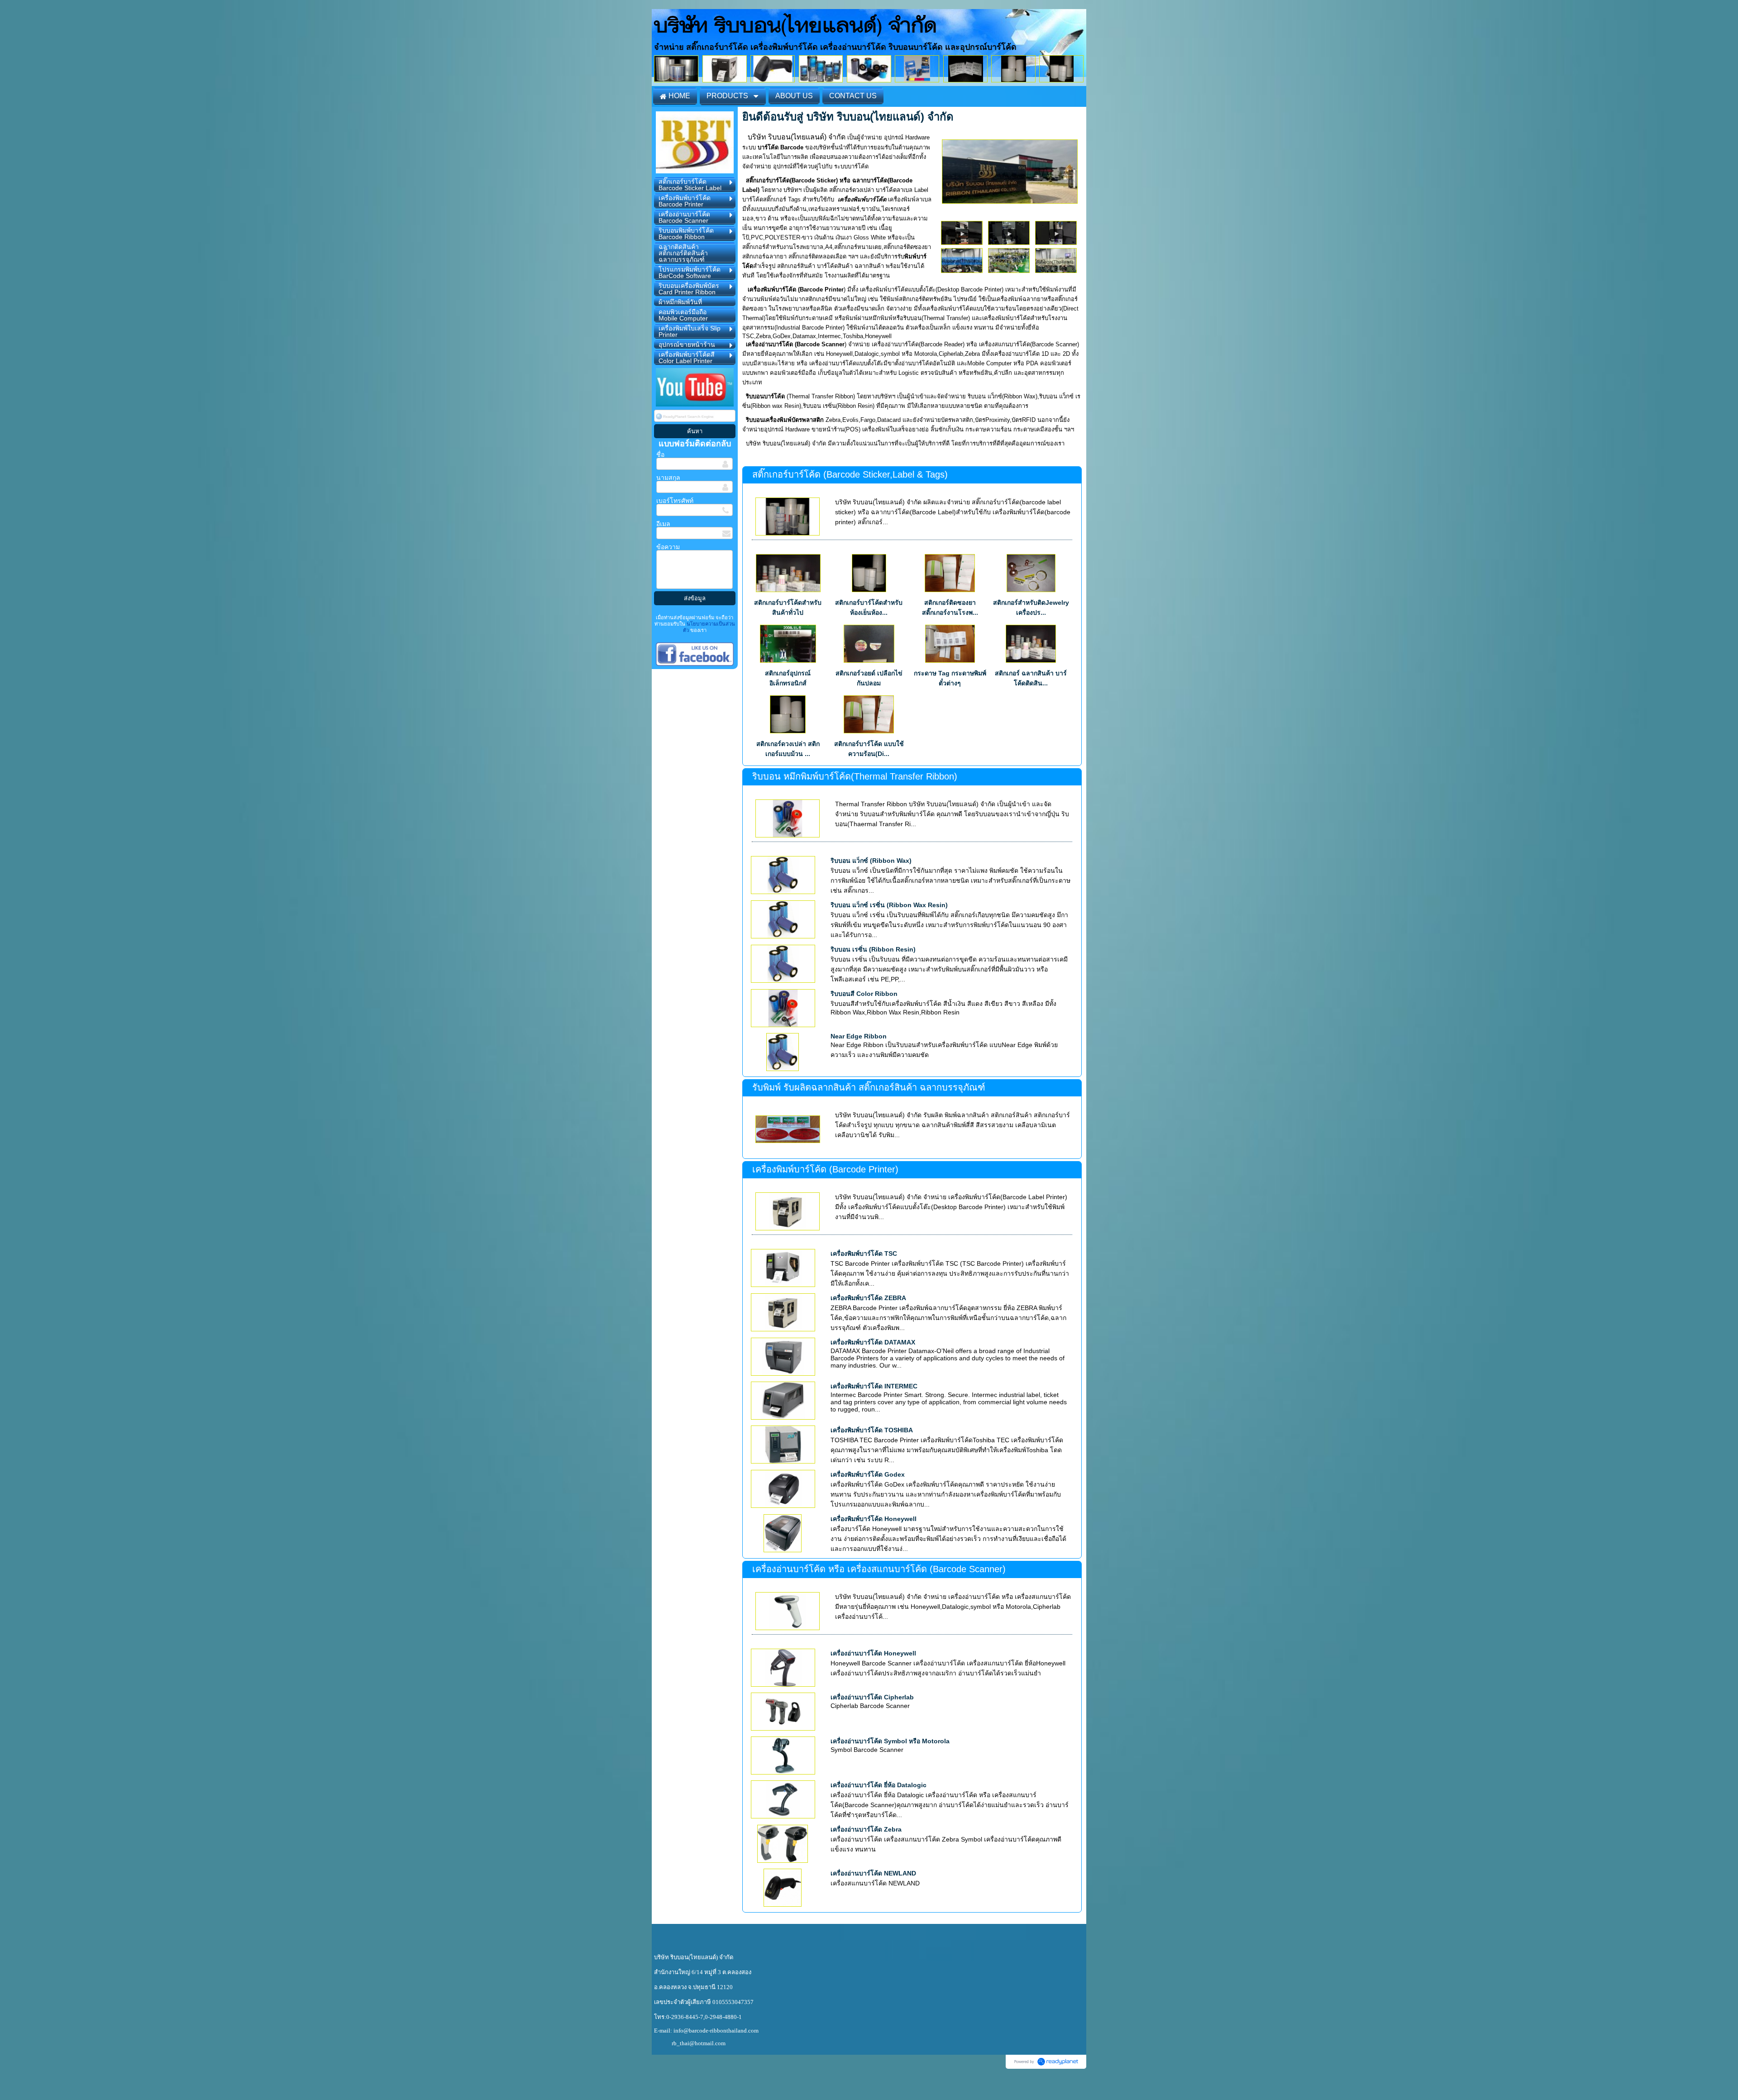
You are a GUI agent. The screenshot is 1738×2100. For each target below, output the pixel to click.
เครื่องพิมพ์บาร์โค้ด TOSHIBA (872, 1430)
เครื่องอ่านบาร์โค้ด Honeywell (873, 1653)
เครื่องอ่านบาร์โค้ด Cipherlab (872, 1697)
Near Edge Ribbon (859, 1036)
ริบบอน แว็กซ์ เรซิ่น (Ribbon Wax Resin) (889, 905)
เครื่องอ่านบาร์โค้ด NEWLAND (873, 1873)
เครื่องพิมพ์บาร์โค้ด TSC (864, 1253)
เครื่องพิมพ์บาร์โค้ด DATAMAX (873, 1342)
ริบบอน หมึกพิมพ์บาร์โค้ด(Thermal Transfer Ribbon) (855, 776)
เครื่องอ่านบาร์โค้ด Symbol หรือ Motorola (890, 1741)
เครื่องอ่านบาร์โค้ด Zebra (866, 1829)
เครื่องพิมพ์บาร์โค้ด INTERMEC (874, 1386)
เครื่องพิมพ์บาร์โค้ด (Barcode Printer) (825, 1169)
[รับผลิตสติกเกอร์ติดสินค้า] (962, 232)
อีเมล (663, 524)
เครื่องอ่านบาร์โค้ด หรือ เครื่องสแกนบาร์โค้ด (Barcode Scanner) (879, 1569)
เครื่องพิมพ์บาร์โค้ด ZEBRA (868, 1298)
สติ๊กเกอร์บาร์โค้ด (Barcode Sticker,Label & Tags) (850, 474)
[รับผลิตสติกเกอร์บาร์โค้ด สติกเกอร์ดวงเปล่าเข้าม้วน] (1009, 232)
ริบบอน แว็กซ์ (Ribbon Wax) (871, 861)
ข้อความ (668, 547)
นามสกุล (668, 478)
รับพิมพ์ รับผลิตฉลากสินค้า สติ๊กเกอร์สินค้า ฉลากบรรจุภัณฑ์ (869, 1087)
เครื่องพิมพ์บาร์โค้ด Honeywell (874, 1519)
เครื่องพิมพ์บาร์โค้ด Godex (868, 1474)
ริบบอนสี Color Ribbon (864, 994)
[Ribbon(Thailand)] (1010, 170)
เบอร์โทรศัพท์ (675, 501)
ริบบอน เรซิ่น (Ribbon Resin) (873, 949)
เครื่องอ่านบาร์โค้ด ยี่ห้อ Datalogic (879, 1785)
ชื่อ (660, 454)
